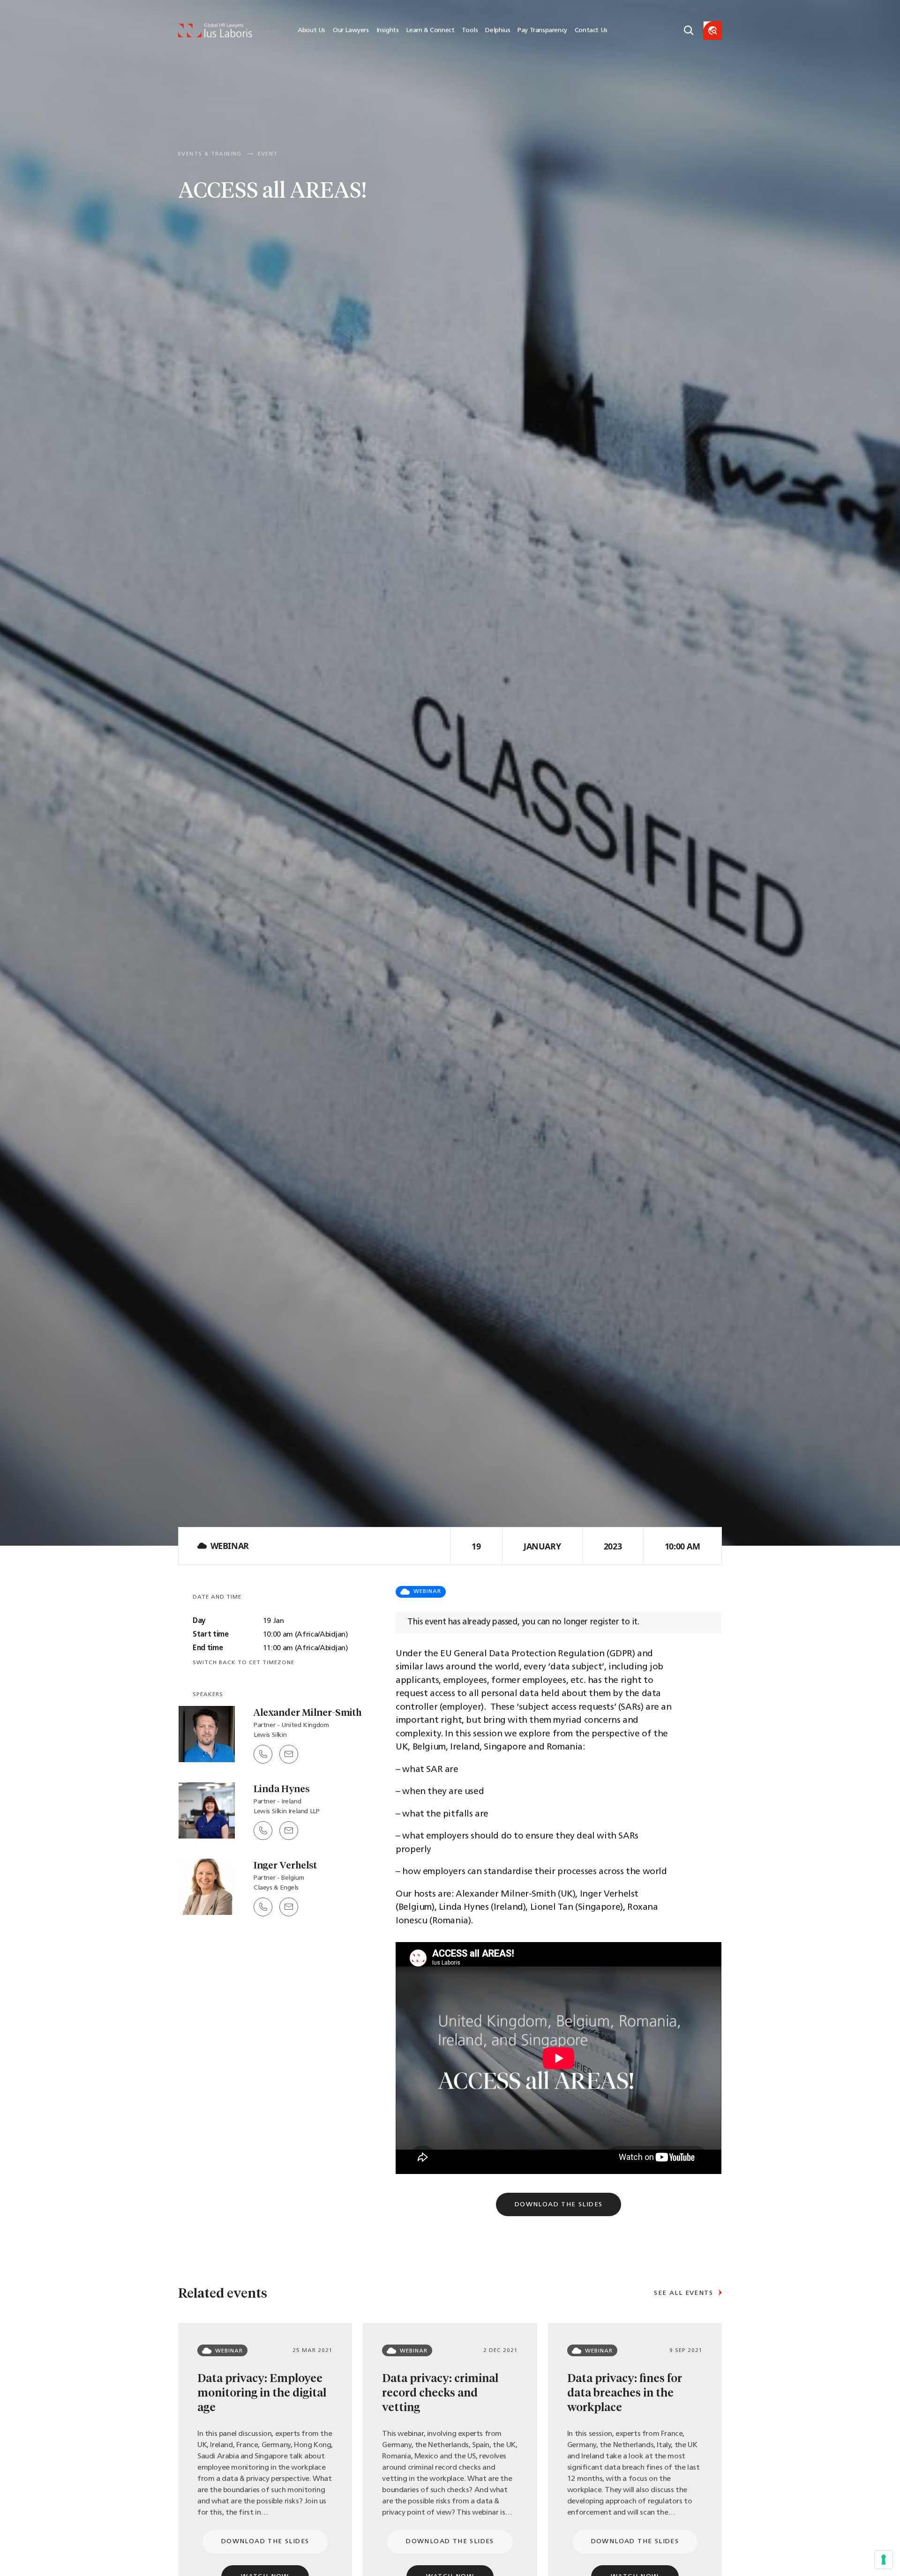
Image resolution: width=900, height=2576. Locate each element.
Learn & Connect (430, 31)
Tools (470, 31)
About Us (311, 31)
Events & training (210, 154)
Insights (388, 31)
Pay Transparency (542, 31)
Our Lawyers (351, 31)
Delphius (498, 31)
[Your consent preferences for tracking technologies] (884, 2560)
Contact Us (591, 31)
